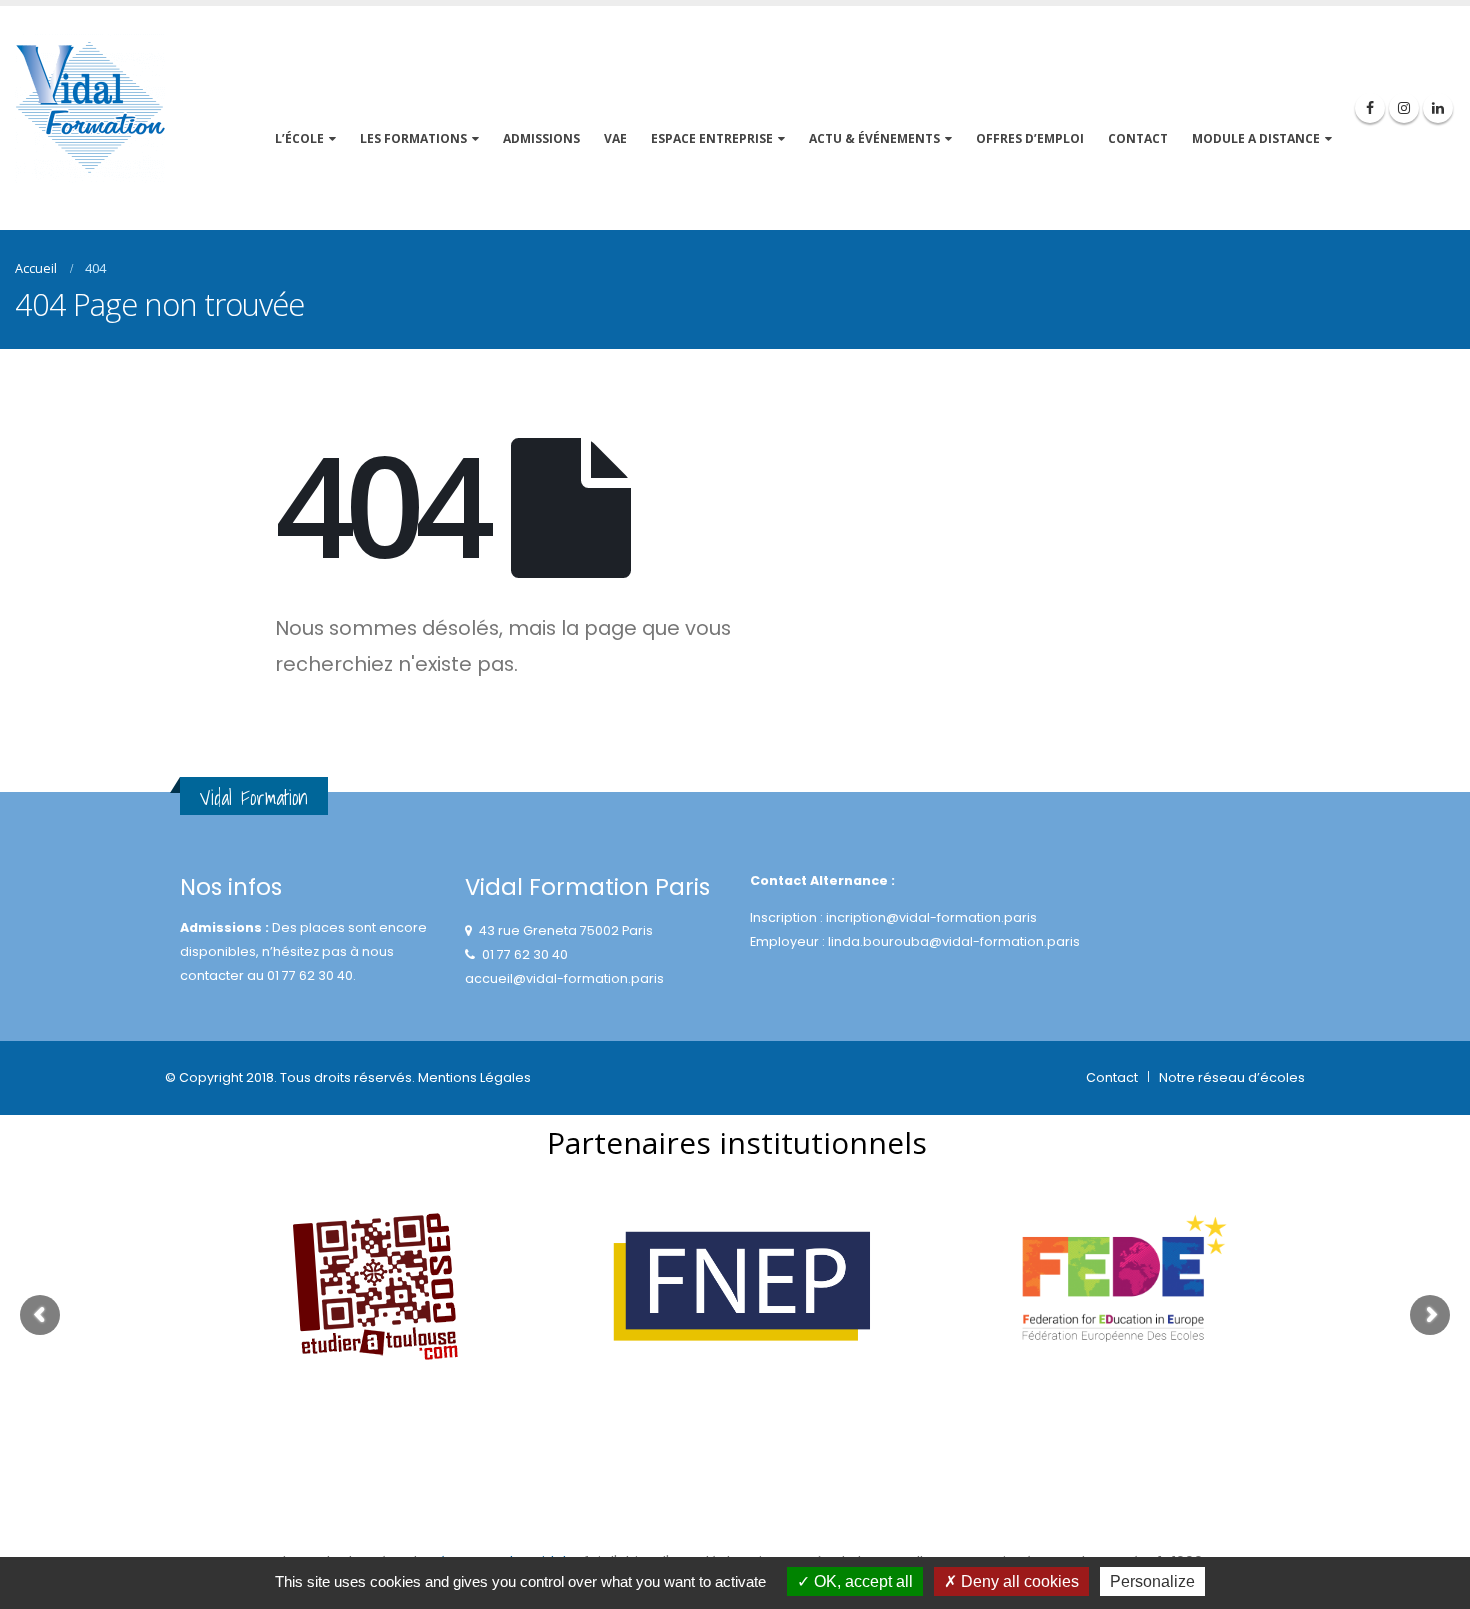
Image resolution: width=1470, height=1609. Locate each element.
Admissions (541, 138)
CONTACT (1138, 138)
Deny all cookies (1018, 1581)
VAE (615, 138)
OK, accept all (861, 1581)
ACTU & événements (874, 138)
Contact (1112, 1077)
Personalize (1152, 1581)
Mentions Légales (474, 1077)
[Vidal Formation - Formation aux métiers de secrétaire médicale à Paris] (90, 108)
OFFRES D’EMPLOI (1030, 138)
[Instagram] (1404, 108)
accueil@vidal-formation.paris (564, 978)
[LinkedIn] (1438, 108)
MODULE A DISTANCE (1256, 138)
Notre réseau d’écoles (1232, 1077)
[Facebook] (1370, 108)
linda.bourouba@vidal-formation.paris (954, 941)
